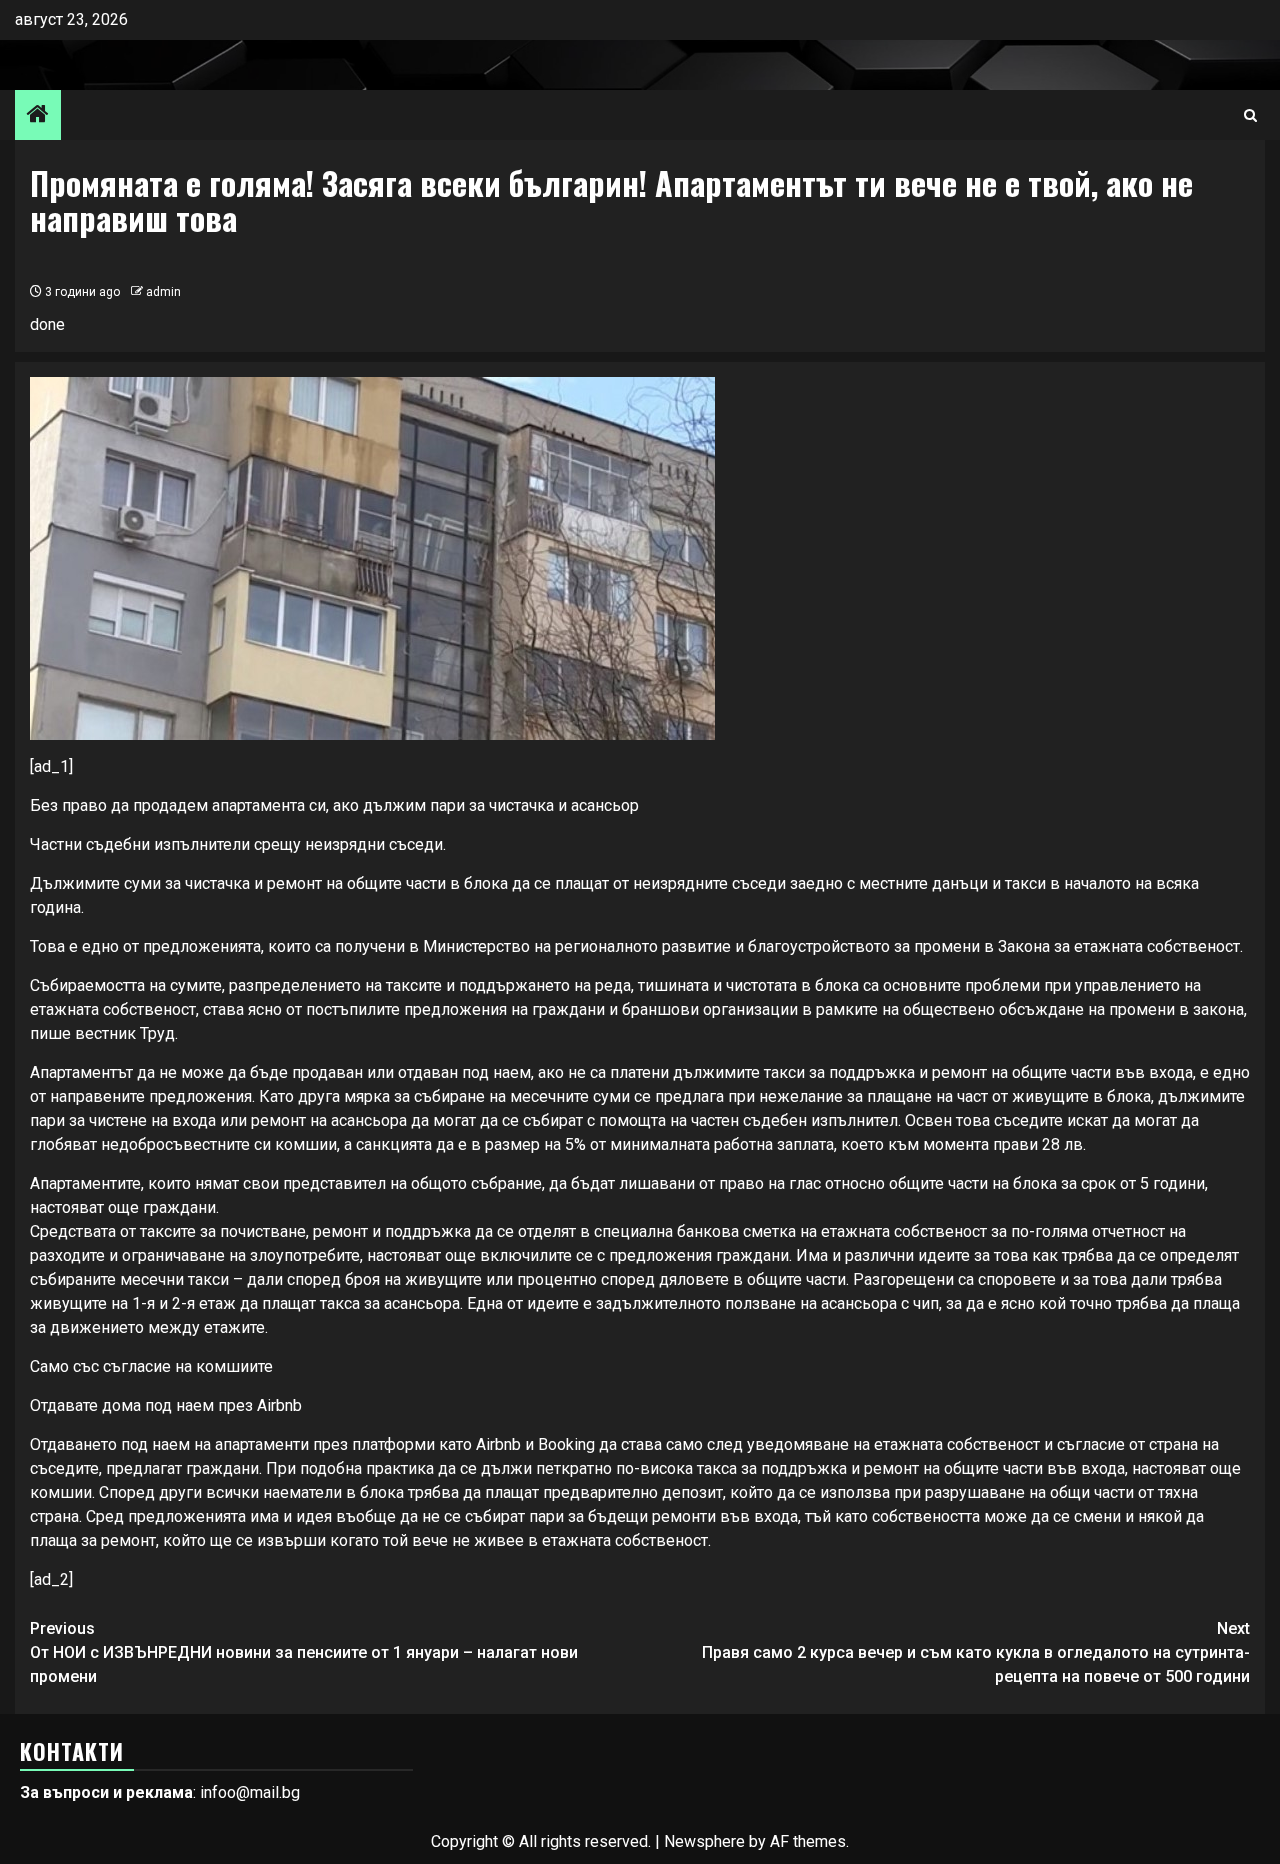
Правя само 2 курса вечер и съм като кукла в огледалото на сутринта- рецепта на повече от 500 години (976, 1652)
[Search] (1250, 115)
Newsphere (704, 1841)
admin (163, 292)
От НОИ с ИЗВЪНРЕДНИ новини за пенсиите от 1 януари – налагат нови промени (304, 1652)
